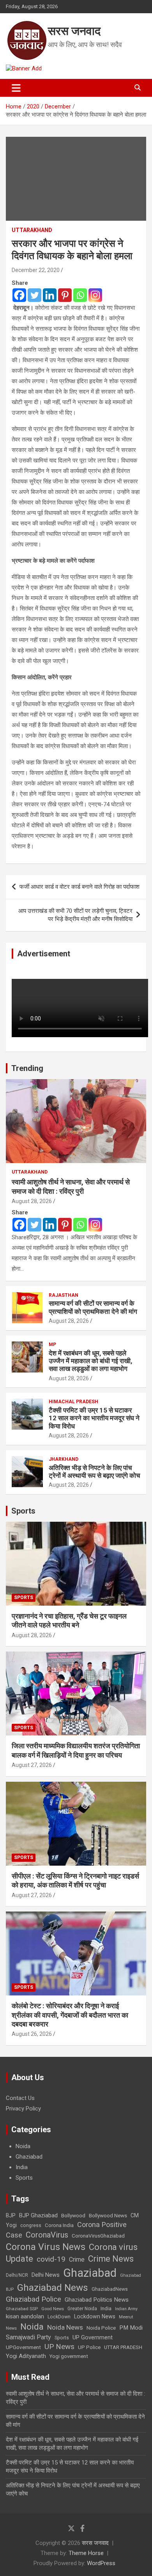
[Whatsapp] (80, 295)
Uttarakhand (32, 230)
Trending (27, 1068)
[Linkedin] (50, 295)
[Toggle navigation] (16, 88)
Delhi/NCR (17, 2275)
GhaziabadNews (110, 2289)
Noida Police (101, 2328)
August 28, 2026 (32, 1201)
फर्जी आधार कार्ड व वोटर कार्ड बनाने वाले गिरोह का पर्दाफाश (80, 887)
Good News (53, 2309)
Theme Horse (86, 2553)
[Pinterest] (65, 295)
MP (52, 1345)
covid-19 (51, 2259)
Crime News (111, 2259)
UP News (59, 2347)
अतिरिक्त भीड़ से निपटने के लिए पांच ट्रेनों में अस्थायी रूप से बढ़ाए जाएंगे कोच (95, 1472)
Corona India (59, 2225)
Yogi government (69, 2356)
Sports (23, 1511)
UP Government (93, 2337)
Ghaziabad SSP (22, 2309)
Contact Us (20, 2098)
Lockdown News (95, 2316)
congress (31, 2225)
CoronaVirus (47, 2235)
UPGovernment (23, 2347)
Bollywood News (108, 2215)
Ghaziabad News (53, 2287)
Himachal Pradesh (73, 1402)
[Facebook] (19, 295)
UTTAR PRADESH (123, 2347)
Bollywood (73, 2215)
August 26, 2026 (32, 2034)
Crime (77, 2259)
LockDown (59, 2317)
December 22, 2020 (36, 270)
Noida (23, 2146)
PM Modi (131, 2328)
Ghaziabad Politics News (97, 2300)
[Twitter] (34, 295)
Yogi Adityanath (26, 2356)
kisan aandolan (25, 2316)
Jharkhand (64, 1459)
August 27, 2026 (32, 1765)
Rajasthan (64, 1295)
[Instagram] (95, 295)
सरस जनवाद (74, 31)
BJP (11, 2215)
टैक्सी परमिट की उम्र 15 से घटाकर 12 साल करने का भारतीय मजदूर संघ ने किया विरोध (94, 1418)
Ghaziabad (29, 2157)
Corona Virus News (46, 2247)
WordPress (101, 2563)
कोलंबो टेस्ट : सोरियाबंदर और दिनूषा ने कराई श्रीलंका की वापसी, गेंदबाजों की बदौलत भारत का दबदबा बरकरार (70, 2015)
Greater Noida (82, 2309)
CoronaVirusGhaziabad (98, 2236)
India (22, 2167)
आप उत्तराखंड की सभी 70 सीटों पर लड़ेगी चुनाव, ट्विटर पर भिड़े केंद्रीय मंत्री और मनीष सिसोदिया (75, 915)
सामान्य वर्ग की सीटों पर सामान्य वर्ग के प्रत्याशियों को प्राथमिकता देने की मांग (93, 1307)
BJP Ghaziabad (38, 2215)
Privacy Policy (23, 2109)
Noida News (65, 2327)
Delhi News (46, 2275)
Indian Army (126, 2309)
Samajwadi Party (28, 2337)
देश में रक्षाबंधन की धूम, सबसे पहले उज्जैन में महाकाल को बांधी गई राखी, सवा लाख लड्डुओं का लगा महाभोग (90, 1361)
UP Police (89, 2347)
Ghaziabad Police (34, 2299)
